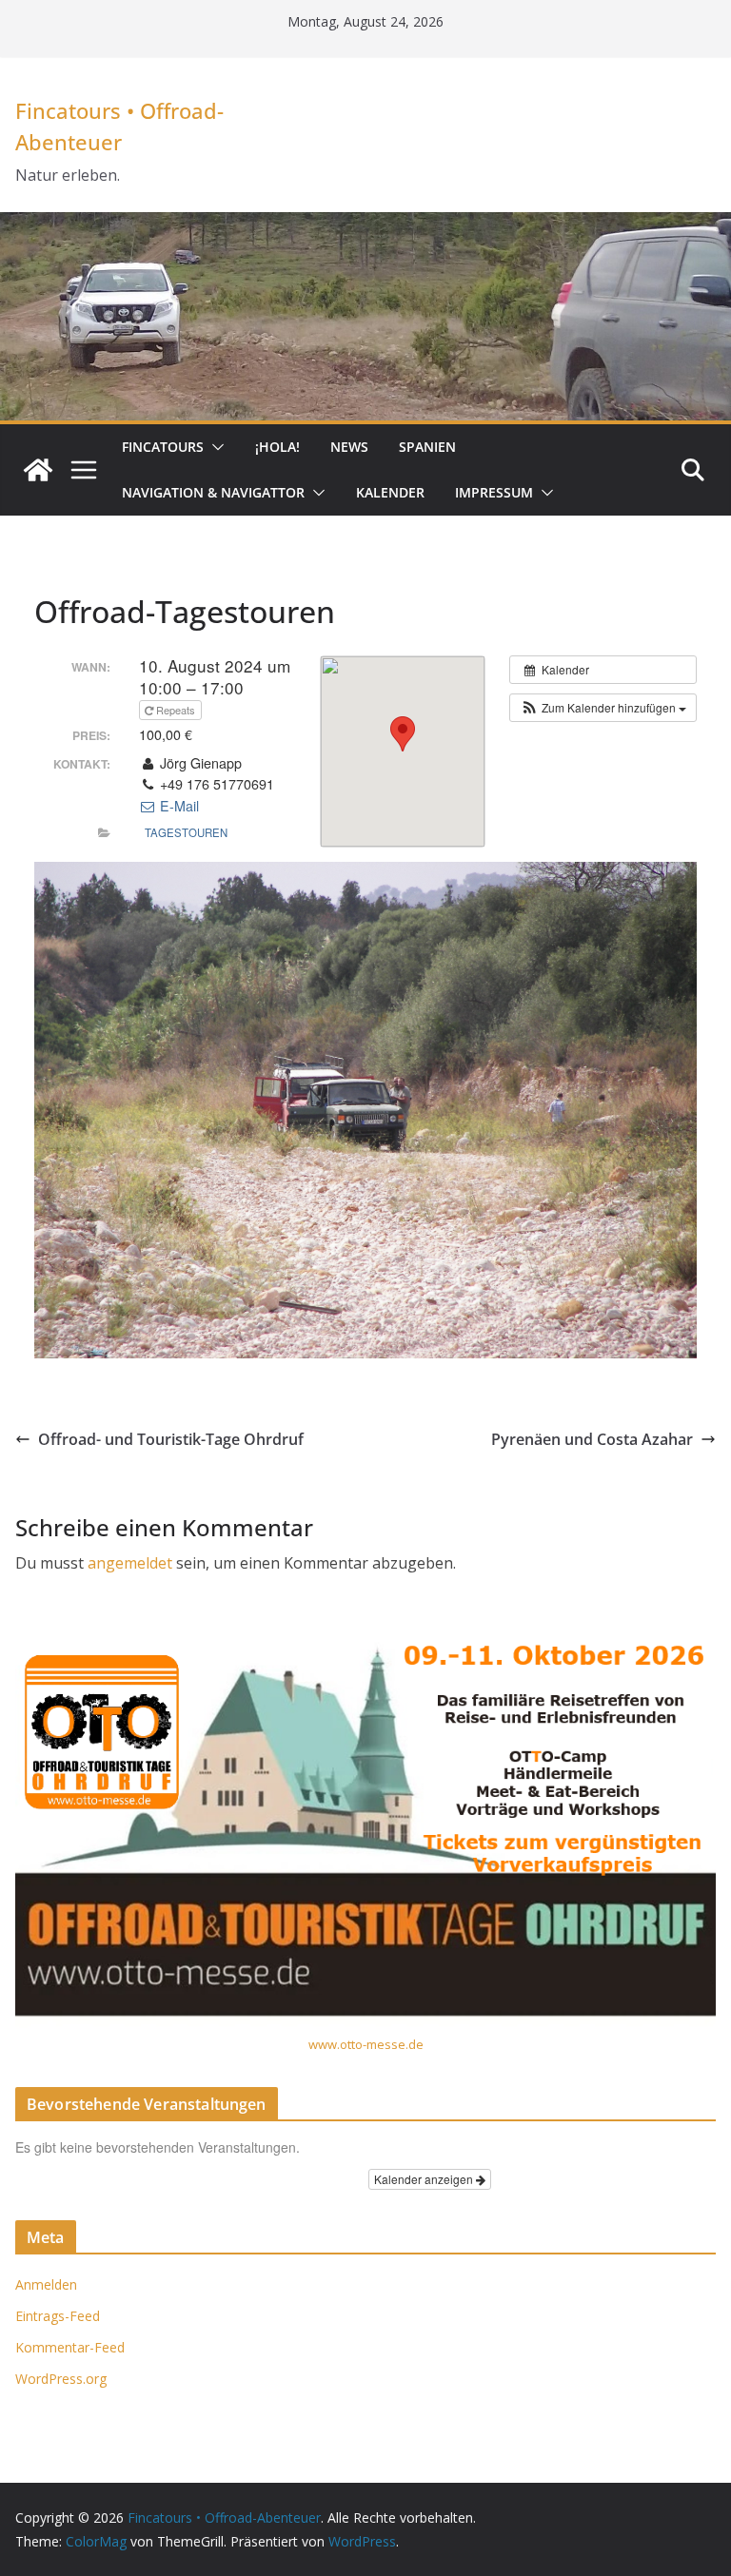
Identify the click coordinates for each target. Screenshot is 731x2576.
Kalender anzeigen (425, 2179)
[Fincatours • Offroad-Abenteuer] (38, 470)
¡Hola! (277, 447)
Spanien (427, 447)
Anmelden (46, 2284)
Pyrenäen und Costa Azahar (592, 1439)
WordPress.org (61, 2379)
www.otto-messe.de (366, 2044)
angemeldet (130, 1563)
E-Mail (178, 806)
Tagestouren (186, 832)
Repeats (176, 710)
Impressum (494, 492)
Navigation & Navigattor (213, 492)
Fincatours (163, 447)
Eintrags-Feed (58, 2316)
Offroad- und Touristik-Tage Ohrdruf (171, 1439)
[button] (214, 447)
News (349, 447)
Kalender (390, 492)
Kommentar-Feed (70, 2347)
